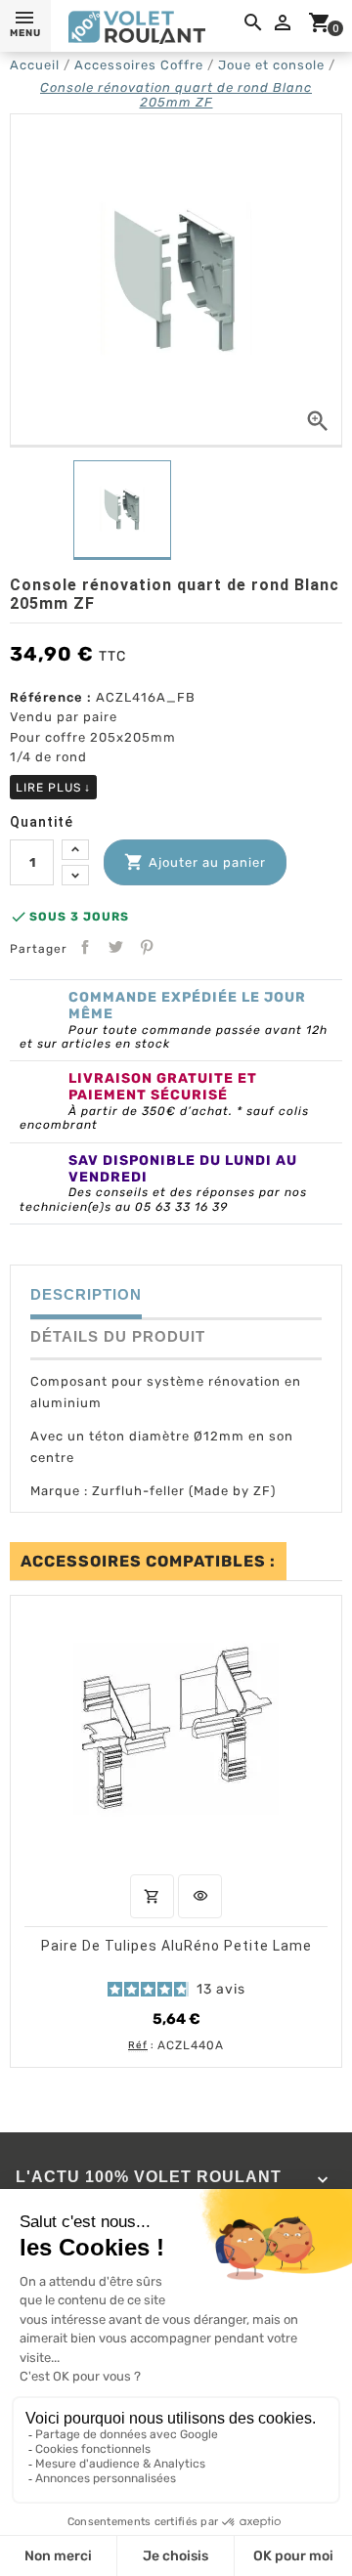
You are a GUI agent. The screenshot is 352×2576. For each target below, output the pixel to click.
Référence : (51, 697)
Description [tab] (86, 1294)
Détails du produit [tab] (118, 1336)
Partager (85, 947)
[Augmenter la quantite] (75, 850)
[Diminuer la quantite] (75, 875)
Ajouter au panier (195, 862)
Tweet (115, 947)
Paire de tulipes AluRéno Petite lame (176, 1945)
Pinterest (147, 947)
